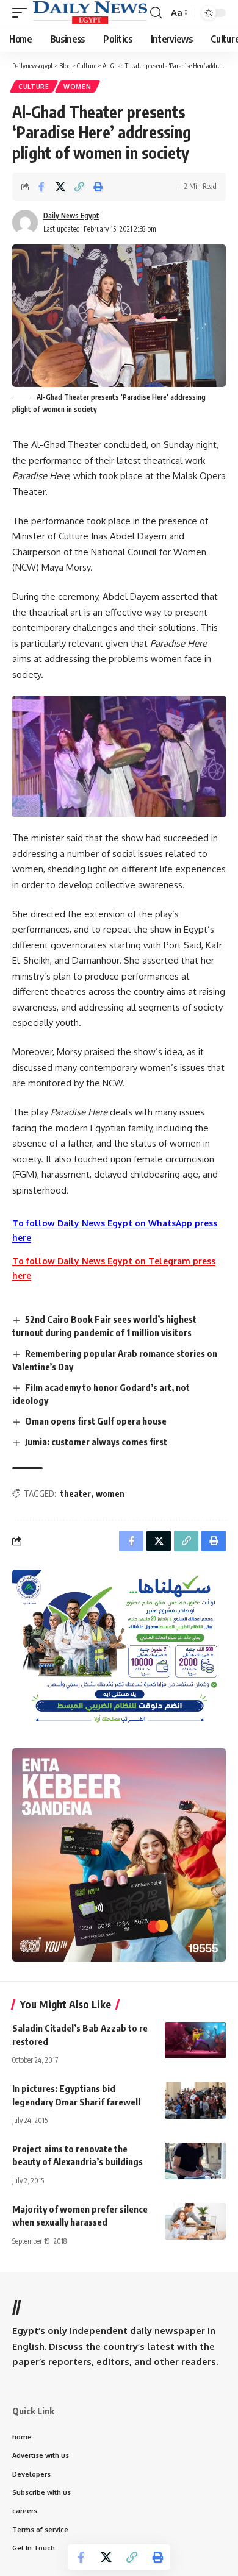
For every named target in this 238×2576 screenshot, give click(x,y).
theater (76, 1494)
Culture (34, 87)
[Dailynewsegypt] (90, 12)
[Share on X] (60, 187)
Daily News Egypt (71, 215)
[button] (23, 12)
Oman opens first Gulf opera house (96, 1421)
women (110, 1494)
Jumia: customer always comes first (96, 1442)
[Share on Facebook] (41, 187)
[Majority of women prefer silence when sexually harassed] (195, 2221)
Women (78, 87)
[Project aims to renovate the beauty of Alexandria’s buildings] (195, 2161)
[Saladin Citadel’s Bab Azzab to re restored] (195, 2040)
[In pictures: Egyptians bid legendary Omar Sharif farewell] (195, 2101)
